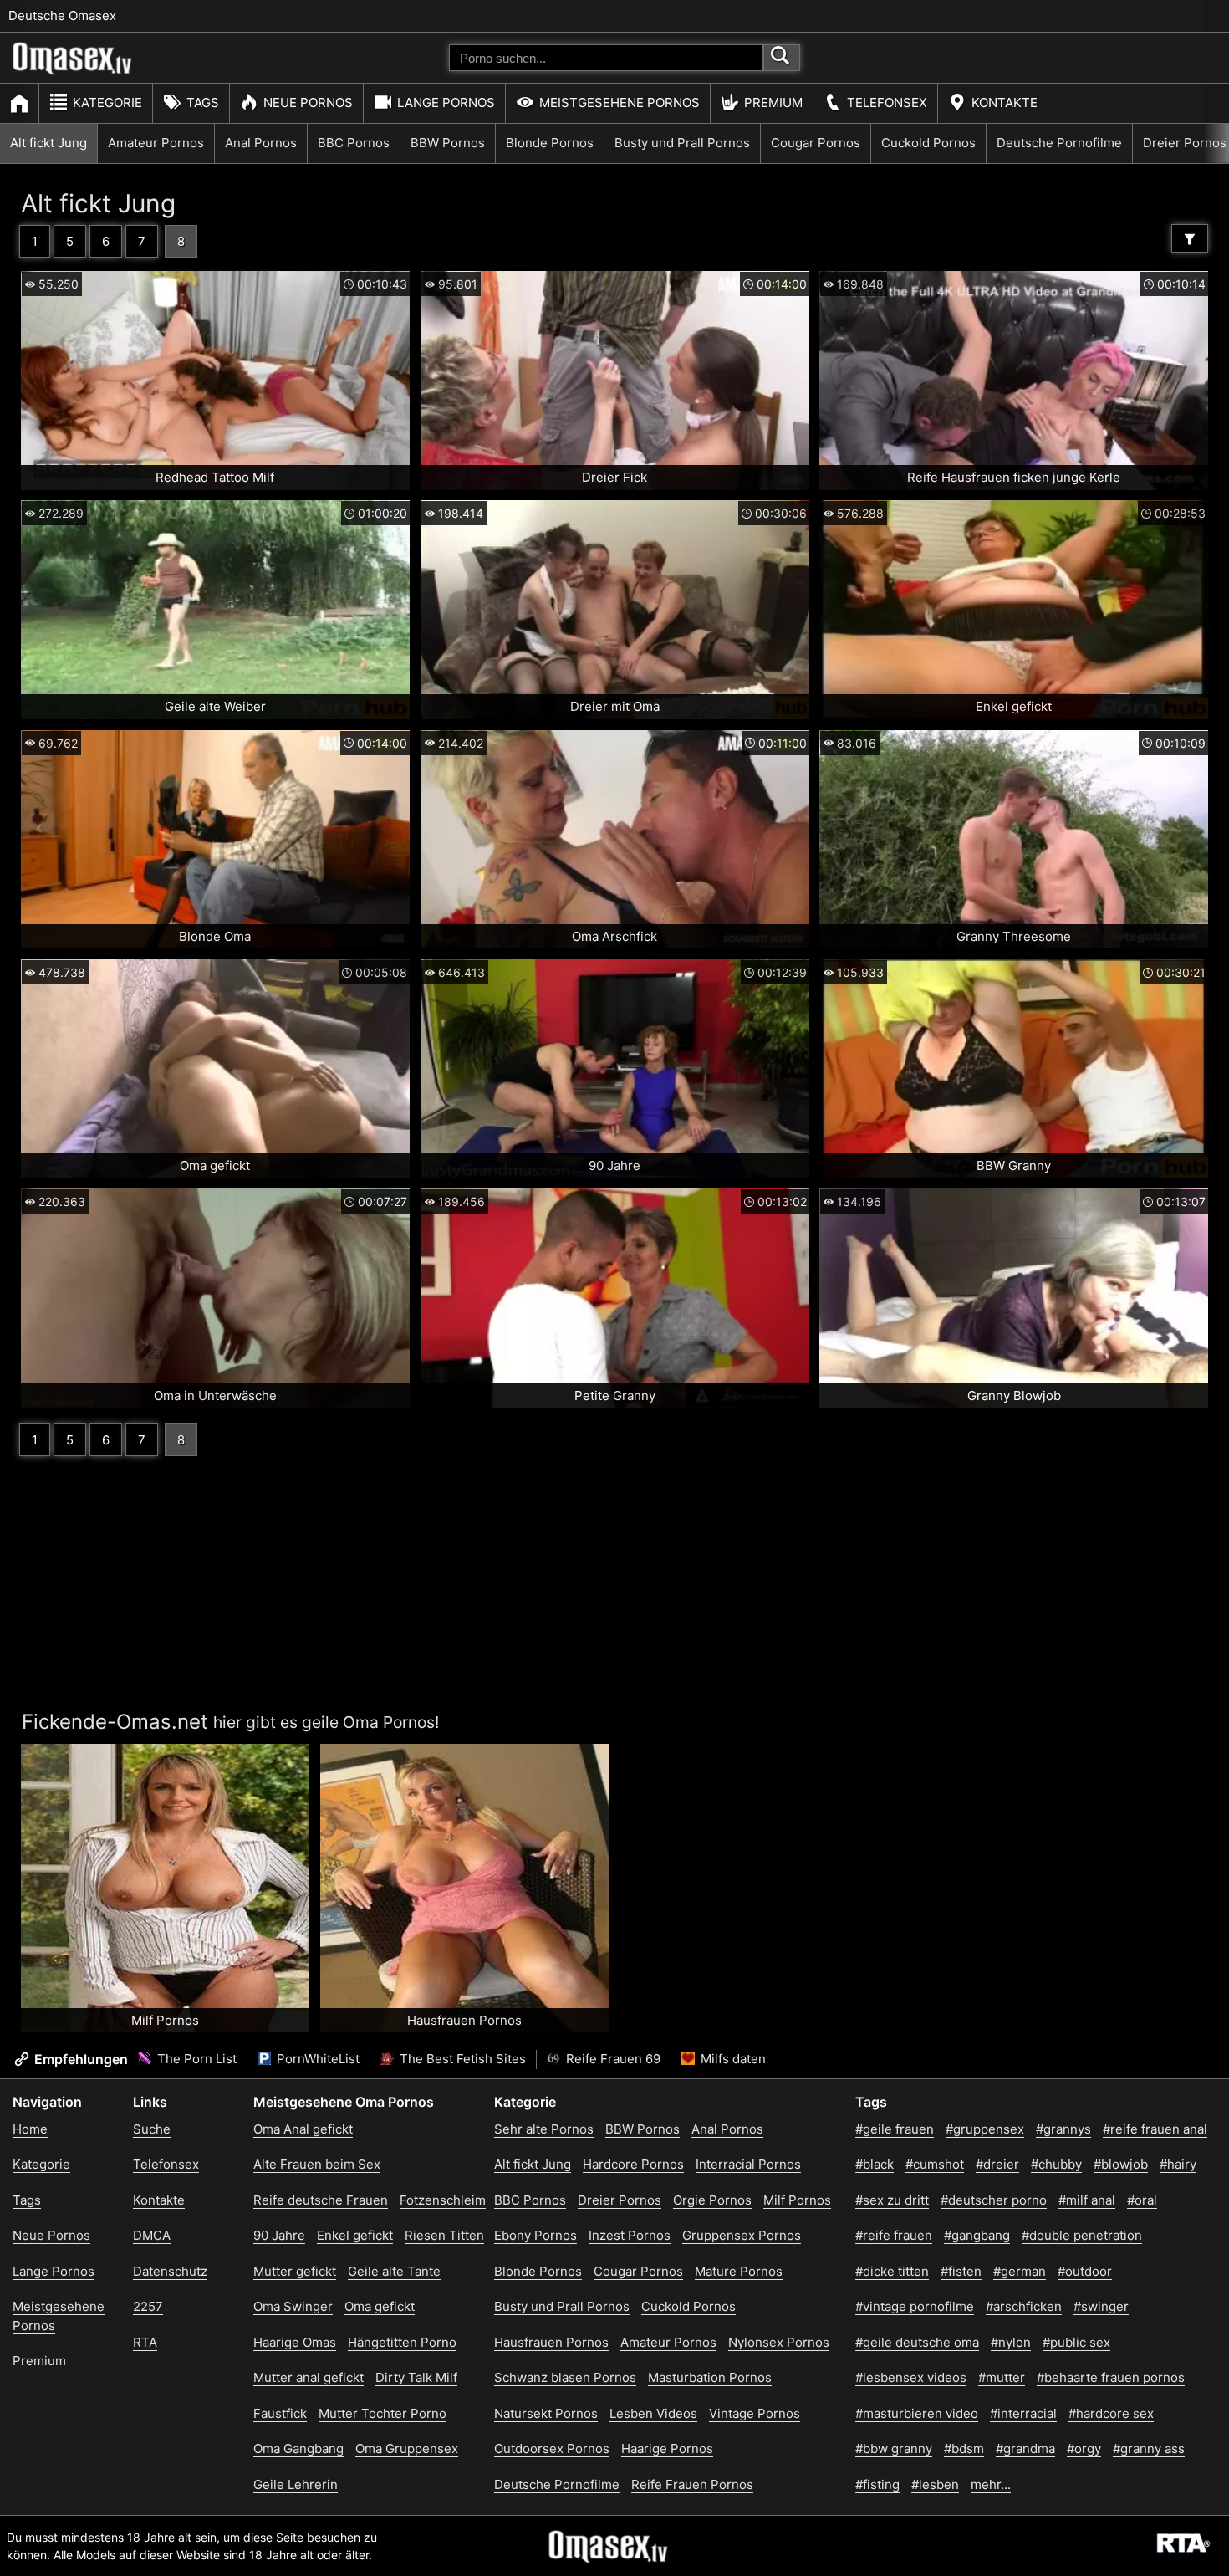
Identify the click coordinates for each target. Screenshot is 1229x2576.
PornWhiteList (316, 2059)
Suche (152, 2129)
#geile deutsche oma (917, 2342)
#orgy (1084, 2448)
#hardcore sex (1111, 2413)
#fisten (961, 2271)
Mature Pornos (739, 2271)
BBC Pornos (354, 143)
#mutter (1002, 2377)
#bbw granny (894, 2448)
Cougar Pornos (816, 143)
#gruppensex (985, 2129)
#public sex (1076, 2342)
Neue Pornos (308, 102)
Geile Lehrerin (296, 2484)
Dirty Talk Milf (416, 2377)
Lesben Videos (653, 2413)
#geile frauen (895, 2129)
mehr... (991, 2484)
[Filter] (1190, 238)
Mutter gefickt (295, 2271)
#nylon (1011, 2342)
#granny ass (1149, 2448)
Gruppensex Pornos (742, 2235)
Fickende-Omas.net (115, 1722)
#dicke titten (892, 2271)
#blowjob (1121, 2164)
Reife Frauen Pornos (692, 2484)
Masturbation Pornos (710, 2377)
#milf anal (1087, 2200)
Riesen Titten (444, 2235)
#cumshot (935, 2164)
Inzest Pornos (630, 2235)
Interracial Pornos (748, 2164)
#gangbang (977, 2235)
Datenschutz (170, 2271)
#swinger (1101, 2306)
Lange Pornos (446, 102)
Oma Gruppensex (407, 2448)
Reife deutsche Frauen (321, 2200)
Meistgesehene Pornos (620, 102)
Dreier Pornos (620, 2200)
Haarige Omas (295, 2342)
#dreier (997, 2164)
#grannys (1063, 2129)
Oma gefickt (380, 2306)
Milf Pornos (797, 2200)
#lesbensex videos (911, 2377)
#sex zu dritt (892, 2200)
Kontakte (1005, 102)
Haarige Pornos (667, 2448)
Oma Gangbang (298, 2448)
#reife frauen (894, 2235)
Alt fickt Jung (48, 143)
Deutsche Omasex (62, 15)
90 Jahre (279, 2235)
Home (30, 2129)
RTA (145, 2342)
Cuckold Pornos (928, 143)
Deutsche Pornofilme (1059, 143)
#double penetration (1082, 2235)
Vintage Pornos (755, 2413)
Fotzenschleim (443, 2200)
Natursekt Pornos (546, 2413)
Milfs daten (732, 2059)
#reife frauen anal (1155, 2129)
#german (1020, 2271)
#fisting (877, 2484)
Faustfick (280, 2413)
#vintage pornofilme (915, 2306)
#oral (1142, 2200)
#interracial (1023, 2413)
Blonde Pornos (550, 143)
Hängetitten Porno (402, 2342)
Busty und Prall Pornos (682, 143)
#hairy (1178, 2164)
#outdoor (1085, 2271)
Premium (773, 102)
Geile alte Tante (394, 2271)
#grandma (1025, 2448)
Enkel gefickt (355, 2235)
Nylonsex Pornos (779, 2342)
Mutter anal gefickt (309, 2377)
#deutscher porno (994, 2200)
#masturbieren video (917, 2413)
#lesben (935, 2484)
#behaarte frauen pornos (1111, 2377)
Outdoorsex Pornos (552, 2448)
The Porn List (195, 2059)
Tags (203, 102)
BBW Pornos (448, 143)
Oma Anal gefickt (303, 2129)
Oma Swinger (293, 2306)
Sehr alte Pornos (544, 2129)
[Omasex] (73, 72)
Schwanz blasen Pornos (565, 2377)
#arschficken (1024, 2306)
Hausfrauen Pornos (551, 2342)
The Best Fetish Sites (461, 2059)
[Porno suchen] (782, 58)
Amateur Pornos (156, 143)
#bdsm (964, 2448)
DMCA (152, 2235)
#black (875, 2164)
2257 (148, 2306)
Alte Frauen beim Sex (317, 2164)
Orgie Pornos (712, 2200)
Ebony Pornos (535, 2235)
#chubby (1056, 2164)
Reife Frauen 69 (612, 2059)
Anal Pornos (261, 143)
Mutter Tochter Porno (382, 2413)
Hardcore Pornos (633, 2164)
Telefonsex (887, 102)
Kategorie (107, 102)
